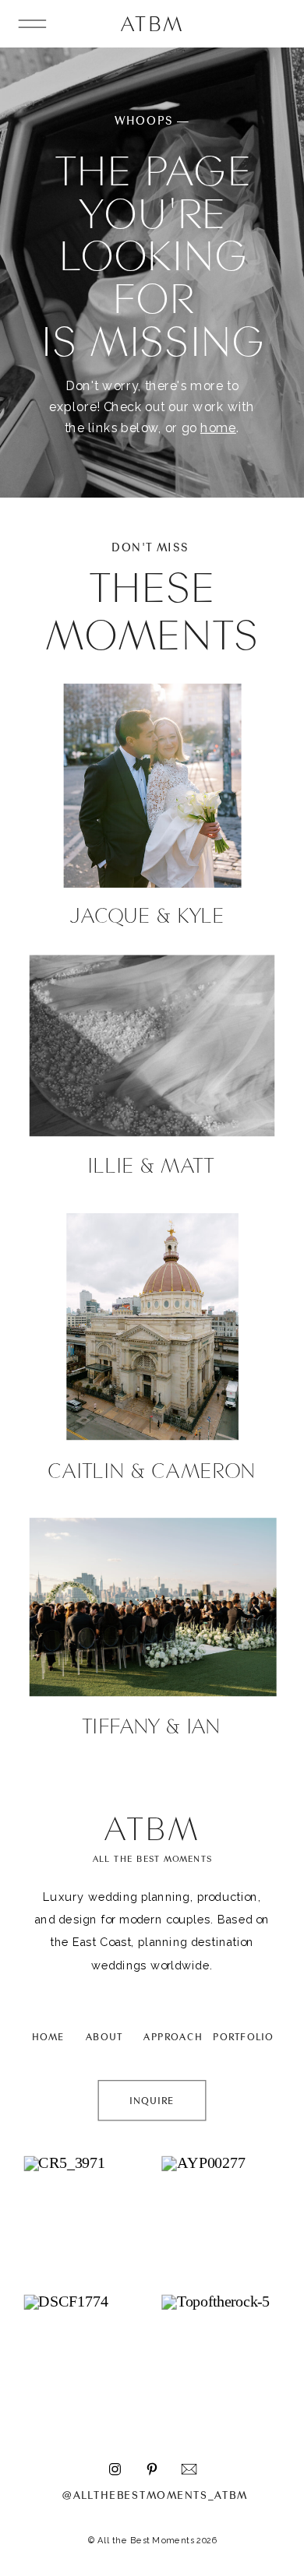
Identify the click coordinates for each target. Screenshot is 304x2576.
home (218, 428)
